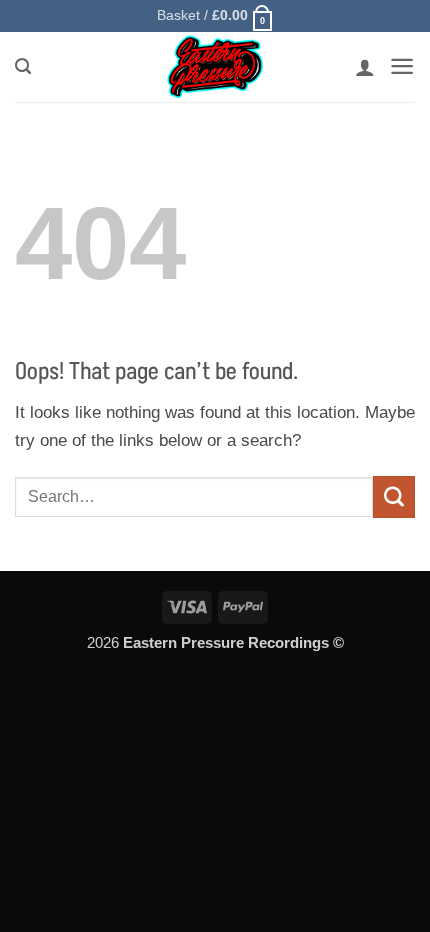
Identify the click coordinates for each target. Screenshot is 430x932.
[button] (215, 16)
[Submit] (394, 497)
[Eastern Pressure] (215, 67)
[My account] (365, 67)
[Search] (23, 67)
